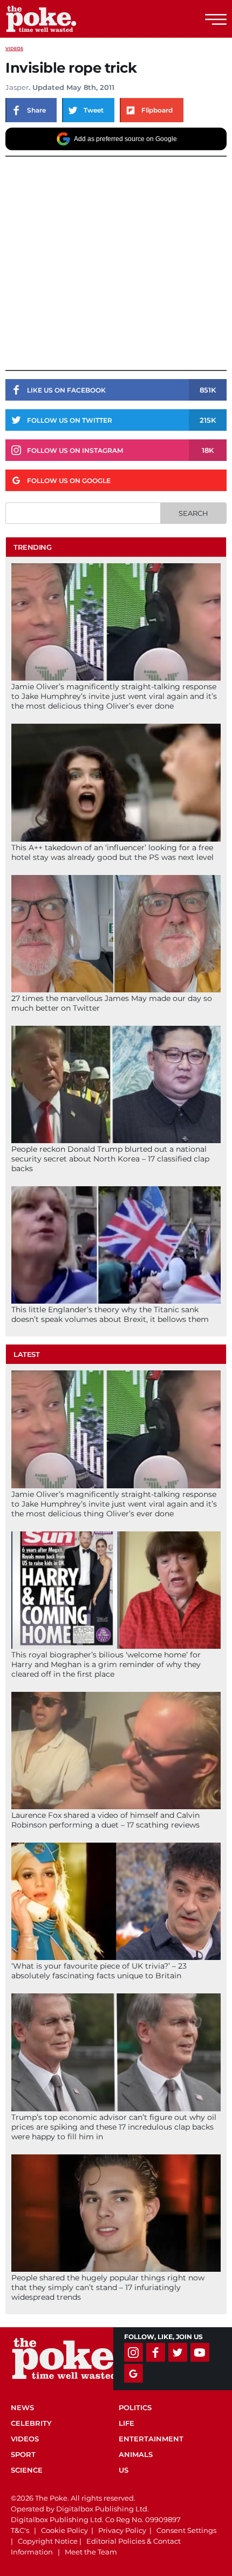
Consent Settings (186, 2530)
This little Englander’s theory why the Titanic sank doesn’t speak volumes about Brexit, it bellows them (110, 1314)
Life (127, 2423)
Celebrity (31, 2423)
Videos (14, 48)
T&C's (20, 2530)
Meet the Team (91, 2552)
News (22, 2407)
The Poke (67, 19)
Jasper (17, 87)
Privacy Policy (122, 2530)
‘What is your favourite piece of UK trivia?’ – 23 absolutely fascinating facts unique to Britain (99, 1971)
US (124, 2470)
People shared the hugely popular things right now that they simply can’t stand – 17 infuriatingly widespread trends (108, 2287)
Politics (135, 2407)
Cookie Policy (64, 2530)
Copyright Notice (48, 2541)
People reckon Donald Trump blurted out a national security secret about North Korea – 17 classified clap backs (110, 1159)
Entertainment (151, 2439)
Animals (136, 2454)
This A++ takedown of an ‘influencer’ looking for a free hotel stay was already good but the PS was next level (112, 852)
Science (27, 2470)
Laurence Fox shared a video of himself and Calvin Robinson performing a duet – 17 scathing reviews (105, 1820)
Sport (23, 2454)
